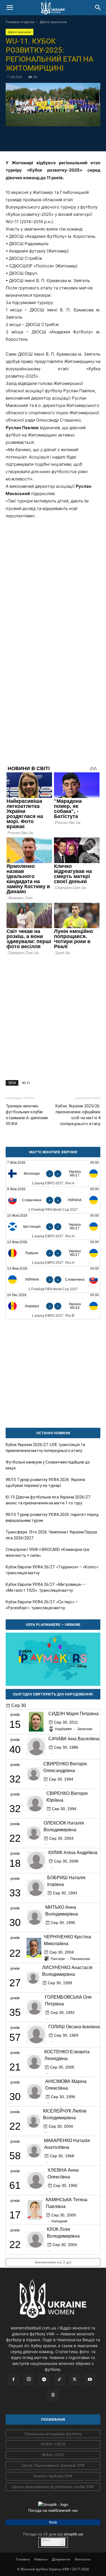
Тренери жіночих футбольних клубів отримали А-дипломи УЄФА (27, 1115)
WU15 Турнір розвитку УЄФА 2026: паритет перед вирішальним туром (52, 1518)
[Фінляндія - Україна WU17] (53, 1173)
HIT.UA (46, 2540)
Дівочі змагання (53, 22)
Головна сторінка (20, 22)
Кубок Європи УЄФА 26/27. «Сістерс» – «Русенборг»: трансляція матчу (42, 1605)
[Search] (98, 8)
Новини (41, 2559)
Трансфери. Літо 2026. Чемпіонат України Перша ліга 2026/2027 (51, 1535)
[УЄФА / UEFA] (53, 2444)
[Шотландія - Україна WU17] (53, 1226)
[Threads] (53, 2395)
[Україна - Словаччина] (53, 1279)
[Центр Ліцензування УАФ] (53, 2466)
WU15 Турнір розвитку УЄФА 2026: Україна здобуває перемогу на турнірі (45, 1483)
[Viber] (60, 138)
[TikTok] (59, 2380)
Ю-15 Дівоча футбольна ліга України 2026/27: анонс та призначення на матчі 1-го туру (48, 1500)
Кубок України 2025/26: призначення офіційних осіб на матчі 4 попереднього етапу (78, 1115)
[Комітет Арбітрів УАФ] (53, 2476)
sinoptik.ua (73, 2534)
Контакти (83, 2559)
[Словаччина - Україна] (53, 1200)
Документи (61, 2559)
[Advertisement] (53, 1015)
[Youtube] (90, 2380)
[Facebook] (21, 138)
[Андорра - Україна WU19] (53, 1306)
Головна (23, 2559)
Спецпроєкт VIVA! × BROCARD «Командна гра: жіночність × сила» (48, 1552)
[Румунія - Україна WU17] (53, 1253)
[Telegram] (34, 138)
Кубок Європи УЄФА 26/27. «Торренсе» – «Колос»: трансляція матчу (52, 1570)
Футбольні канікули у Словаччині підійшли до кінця (48, 1465)
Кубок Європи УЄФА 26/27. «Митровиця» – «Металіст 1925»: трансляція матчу (46, 1587)
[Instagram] (29, 2379)
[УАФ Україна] (53, 2434)
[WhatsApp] (73, 138)
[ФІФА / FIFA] (53, 2455)
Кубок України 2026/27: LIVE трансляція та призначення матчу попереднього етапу (45, 1448)
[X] (47, 138)
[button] (10, 8)
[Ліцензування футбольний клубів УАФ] (53, 2487)
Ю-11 (26, 1083)
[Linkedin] (86, 138)
